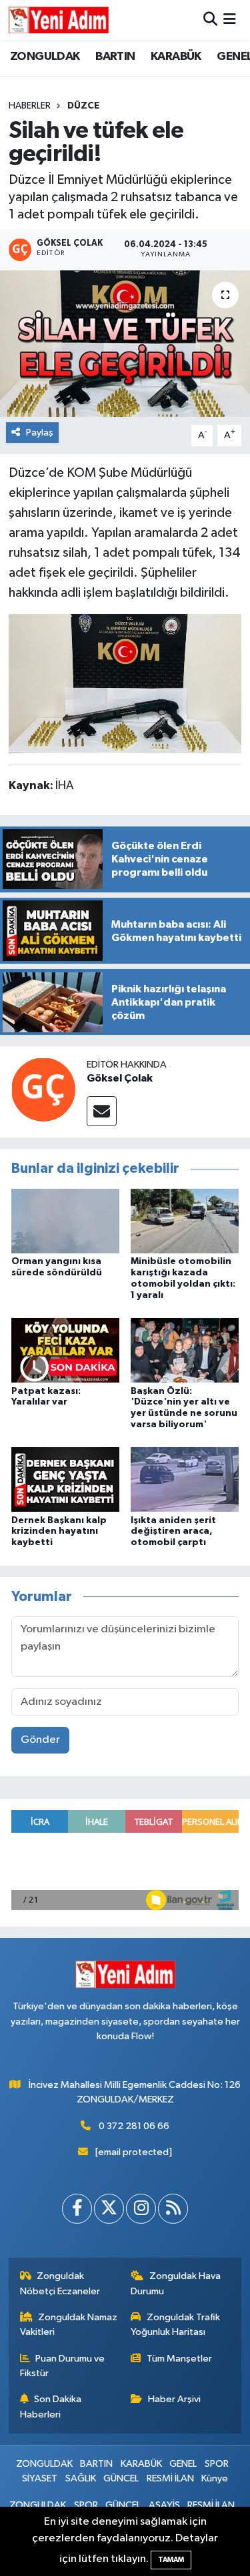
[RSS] (173, 2209)
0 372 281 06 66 (134, 2126)
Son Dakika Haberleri (51, 2407)
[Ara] (210, 20)
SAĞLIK (81, 2478)
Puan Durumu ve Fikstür (63, 2366)
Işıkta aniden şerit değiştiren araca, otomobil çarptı (173, 1532)
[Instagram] (141, 2209)
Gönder (40, 1740)
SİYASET (40, 2478)
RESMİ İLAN (170, 2478)
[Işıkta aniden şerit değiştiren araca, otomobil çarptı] (185, 1479)
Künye (215, 2478)
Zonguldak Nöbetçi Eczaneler (60, 2283)
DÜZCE (83, 106)
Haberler (30, 106)
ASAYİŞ (164, 2505)
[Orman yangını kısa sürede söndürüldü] (65, 1221)
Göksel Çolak (120, 1078)
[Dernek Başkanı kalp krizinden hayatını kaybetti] (65, 1479)
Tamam (171, 2560)
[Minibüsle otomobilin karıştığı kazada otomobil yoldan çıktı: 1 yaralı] (185, 1221)
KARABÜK (176, 57)
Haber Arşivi (174, 2399)
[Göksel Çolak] (43, 1089)
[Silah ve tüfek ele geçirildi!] (125, 344)
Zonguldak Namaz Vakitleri (69, 2325)
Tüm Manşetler (179, 2359)
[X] (109, 2209)
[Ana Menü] (230, 20)
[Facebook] (77, 2209)
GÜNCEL (121, 2478)
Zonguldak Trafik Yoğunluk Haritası (175, 2325)
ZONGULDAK (45, 57)
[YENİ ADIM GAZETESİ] (59, 20)
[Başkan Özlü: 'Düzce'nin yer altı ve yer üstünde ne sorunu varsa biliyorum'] (185, 1350)
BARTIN (115, 57)
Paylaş (40, 433)
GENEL (183, 2464)
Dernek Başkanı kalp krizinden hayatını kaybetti (59, 1532)
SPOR (217, 2464)
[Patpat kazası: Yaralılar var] (65, 1350)
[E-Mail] (102, 1111)
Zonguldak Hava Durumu (176, 2283)
